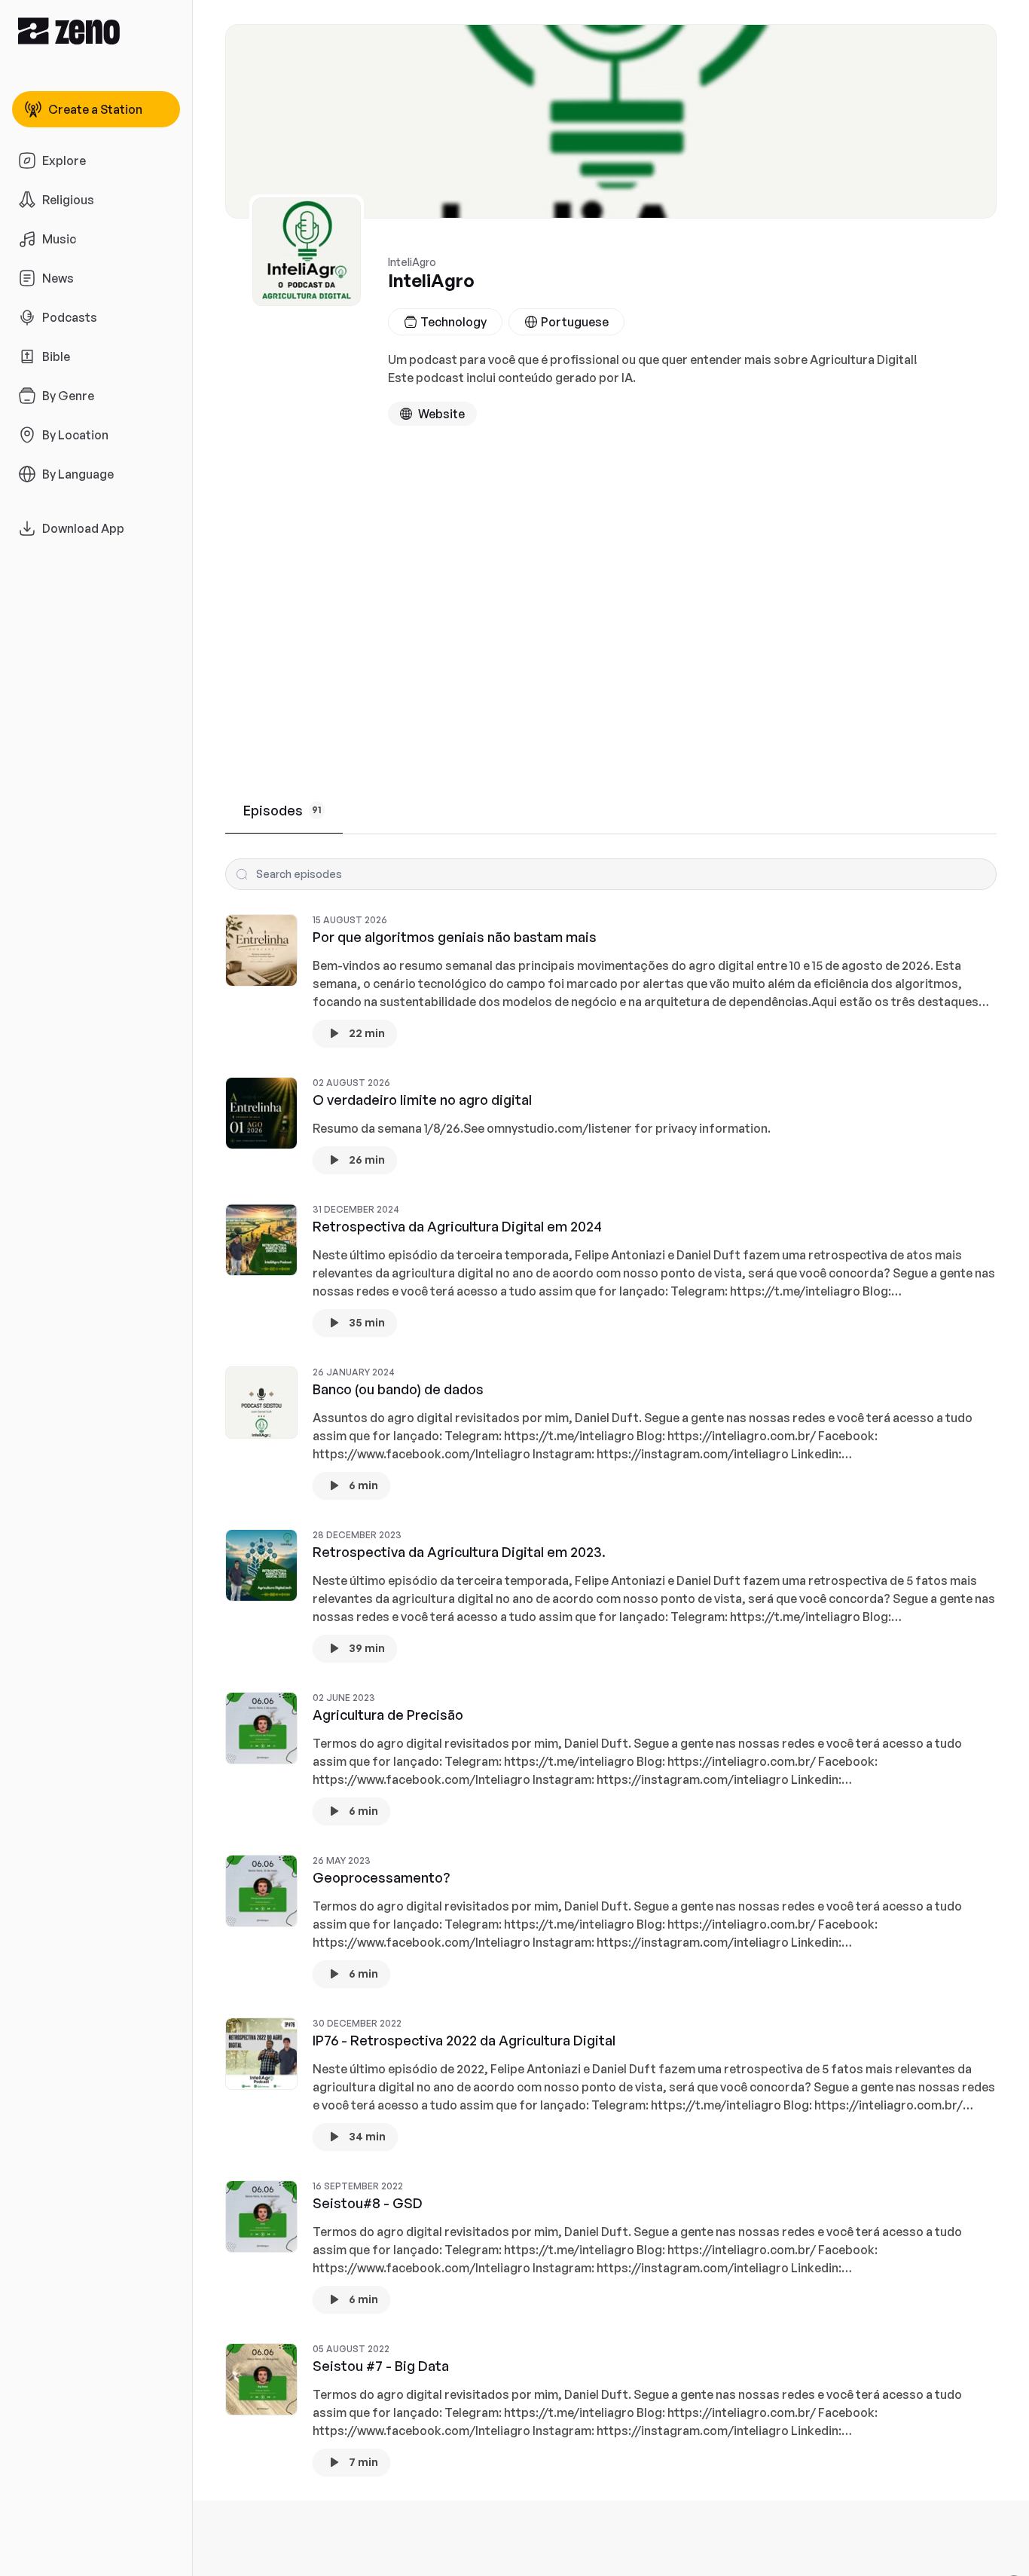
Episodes (282, 810)
